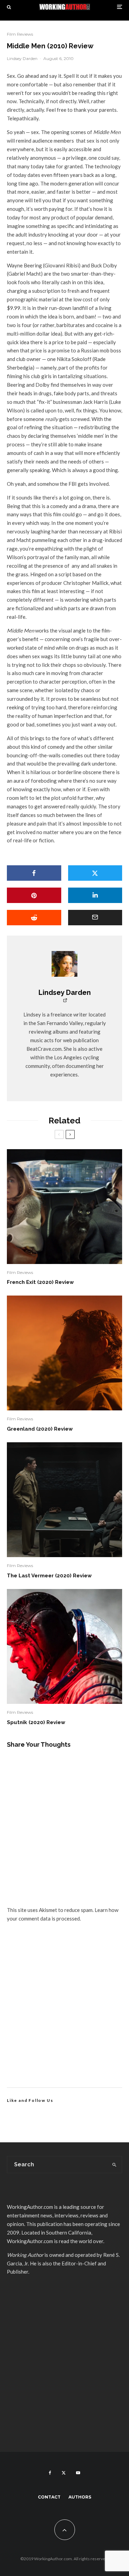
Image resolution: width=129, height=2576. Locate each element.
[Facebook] (50, 2473)
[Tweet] (95, 873)
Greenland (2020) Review (40, 1429)
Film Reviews (20, 34)
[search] (114, 2165)
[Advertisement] (64, 2013)
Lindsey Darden (22, 58)
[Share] (34, 873)
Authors (80, 2497)
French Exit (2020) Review (40, 1282)
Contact (49, 2497)
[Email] (95, 918)
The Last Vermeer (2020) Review (49, 1576)
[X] (64, 2473)
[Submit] (34, 918)
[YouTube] (78, 2473)
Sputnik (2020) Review (36, 1722)
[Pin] (34, 895)
